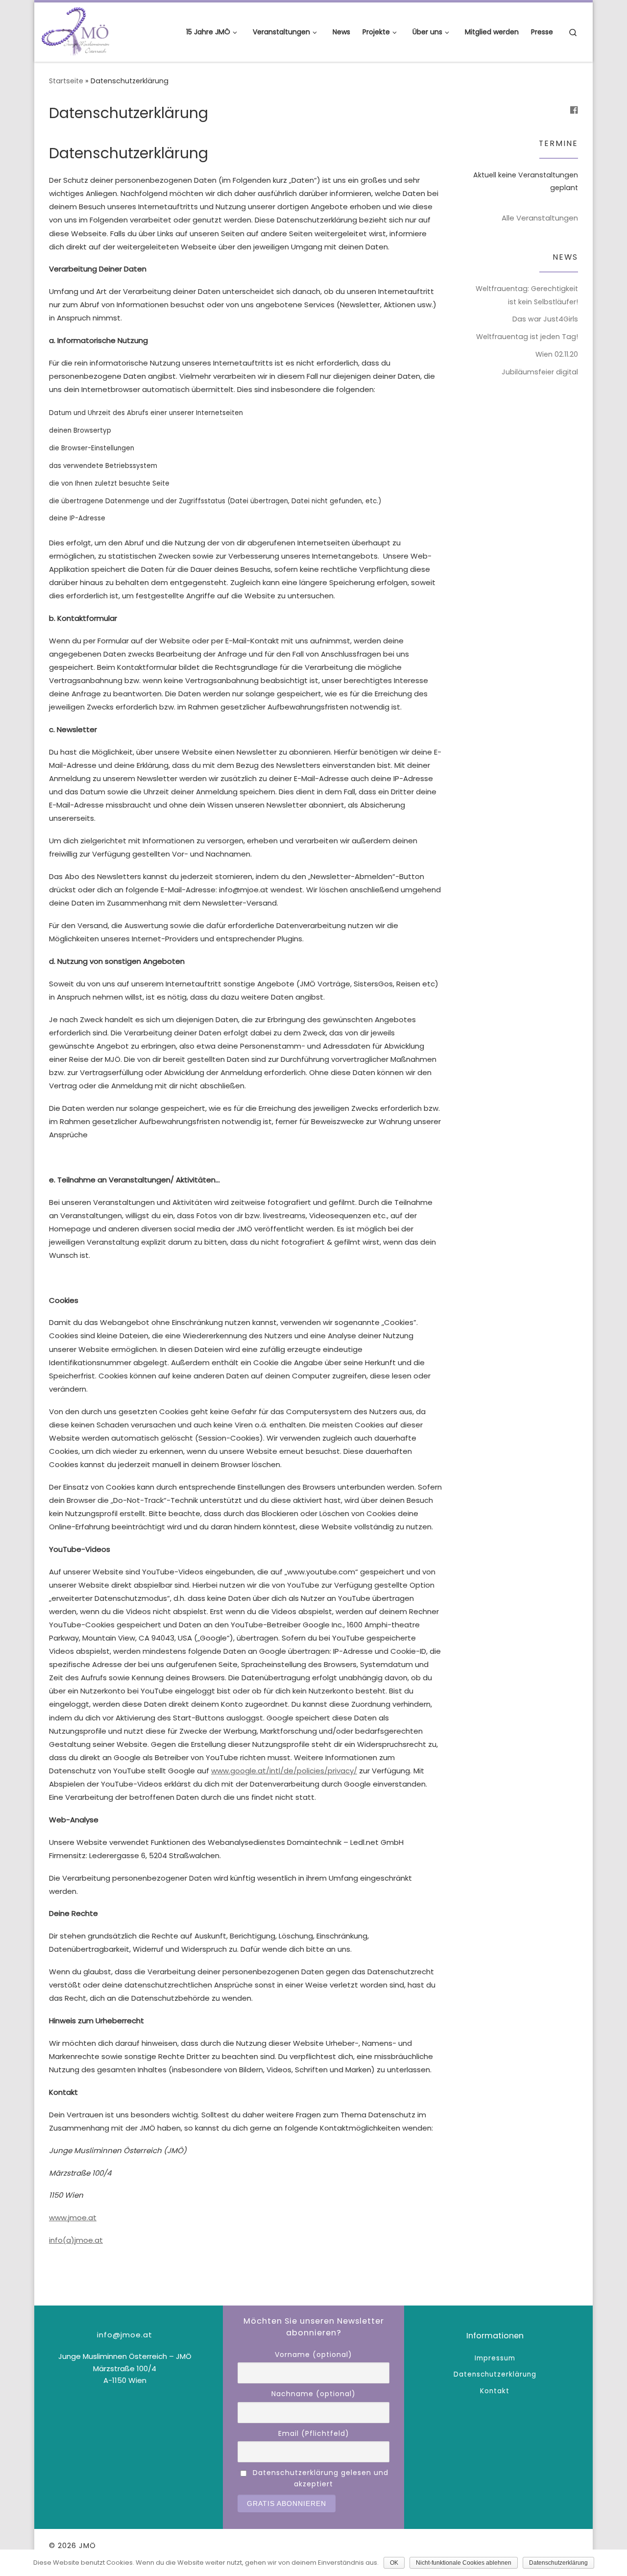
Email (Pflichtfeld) (314, 2433)
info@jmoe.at (125, 2335)
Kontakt (495, 2391)
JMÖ (87, 2545)
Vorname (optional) (313, 2355)
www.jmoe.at (73, 2218)
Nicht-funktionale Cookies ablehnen (464, 2563)
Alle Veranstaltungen (540, 218)
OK (394, 2563)
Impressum (495, 2358)
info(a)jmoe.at (76, 2240)
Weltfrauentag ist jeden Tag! (527, 337)
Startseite (66, 81)
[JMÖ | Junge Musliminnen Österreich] (76, 31)
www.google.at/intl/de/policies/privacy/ (284, 1771)
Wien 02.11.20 (557, 354)
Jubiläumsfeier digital (540, 372)
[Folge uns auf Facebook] (574, 110)
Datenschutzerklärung (495, 2374)
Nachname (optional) (313, 2394)
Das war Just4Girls (545, 319)
